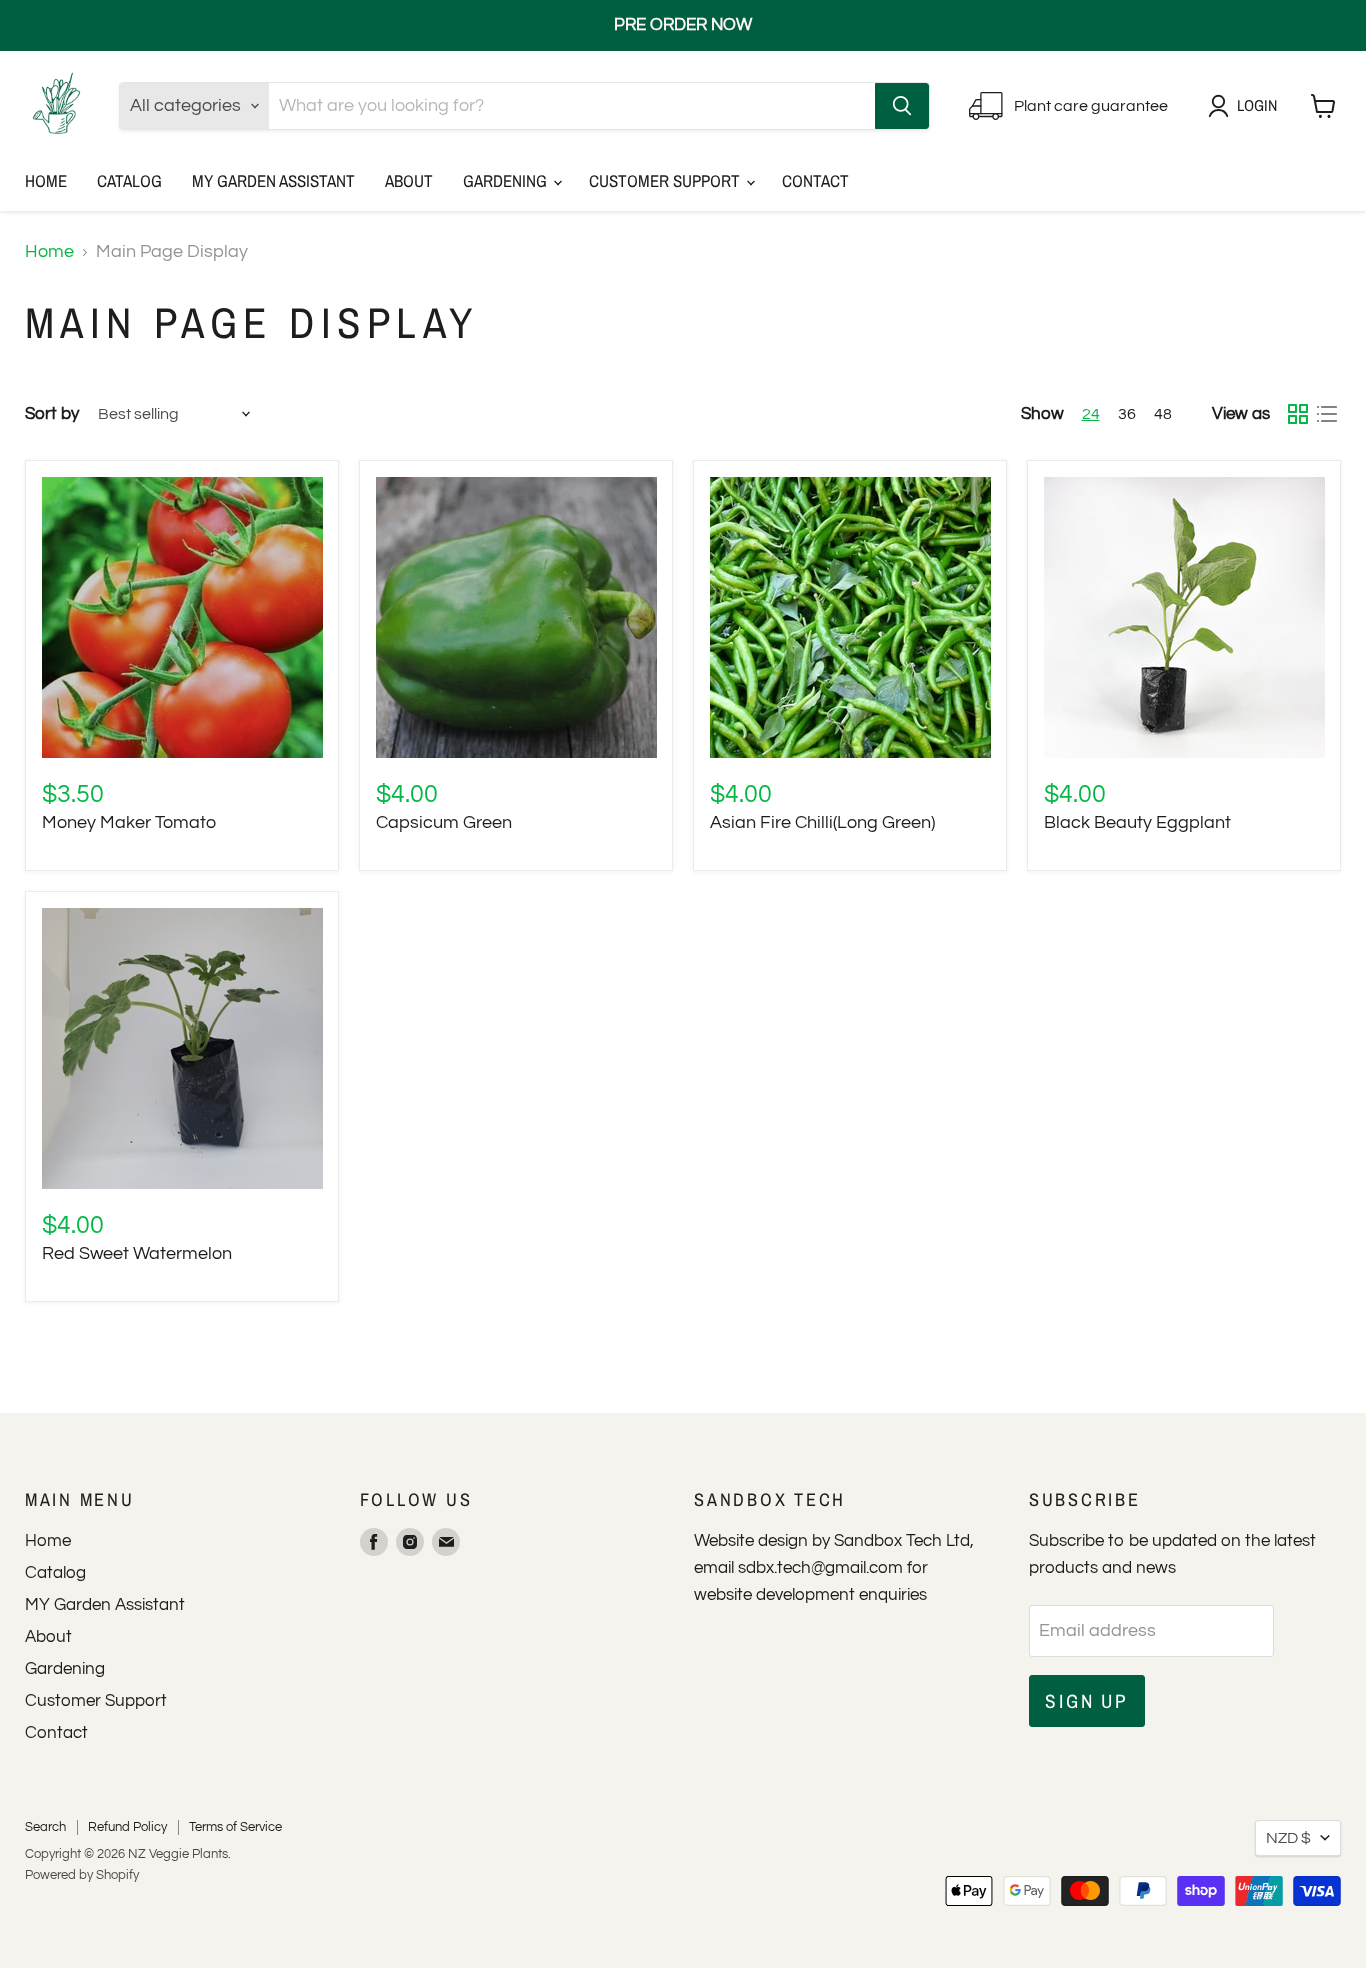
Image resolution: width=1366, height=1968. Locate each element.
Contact (815, 180)
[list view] (1326, 414)
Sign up (1087, 1701)
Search (45, 1827)
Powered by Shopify (82, 1875)
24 (1091, 414)
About (409, 180)
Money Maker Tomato (129, 822)
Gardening (507, 180)
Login (1257, 105)
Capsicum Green (444, 822)
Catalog (129, 180)
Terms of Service (235, 1827)
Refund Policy (127, 1827)
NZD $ (1288, 1838)
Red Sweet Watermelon (137, 1253)
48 (1163, 414)
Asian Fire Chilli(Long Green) (822, 822)
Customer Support (666, 180)
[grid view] (1297, 414)
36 (1127, 414)
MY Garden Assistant (273, 180)
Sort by (52, 414)
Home (46, 180)
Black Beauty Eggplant (1137, 822)
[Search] (902, 106)
